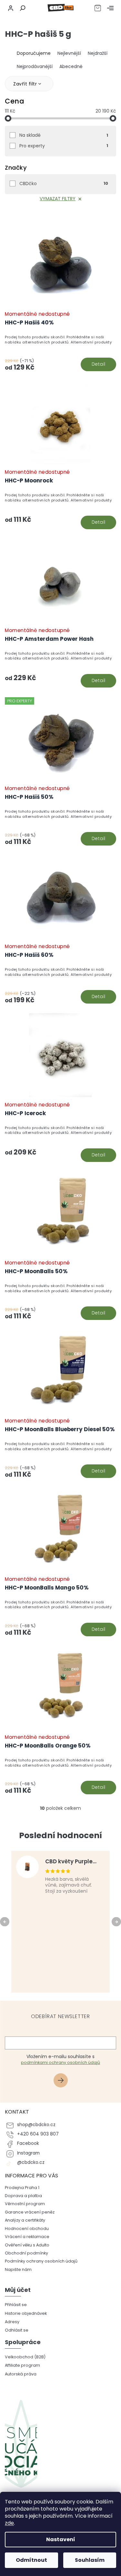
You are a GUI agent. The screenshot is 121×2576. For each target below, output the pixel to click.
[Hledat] (22, 8)
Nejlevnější (69, 53)
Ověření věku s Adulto (27, 2245)
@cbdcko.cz (31, 2162)
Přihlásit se (63, 2081)
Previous (6, 1921)
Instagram (28, 2153)
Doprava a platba (23, 2196)
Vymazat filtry (58, 199)
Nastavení (61, 2539)
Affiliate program (22, 2365)
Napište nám (18, 2269)
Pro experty (64, 146)
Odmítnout (31, 2560)
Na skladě (64, 135)
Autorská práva (21, 2374)
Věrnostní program (25, 2204)
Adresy (12, 2322)
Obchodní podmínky (26, 2253)
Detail (99, 364)
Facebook (28, 2143)
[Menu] (110, 8)
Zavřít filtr (25, 84)
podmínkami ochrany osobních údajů (60, 2062)
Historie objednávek (26, 2313)
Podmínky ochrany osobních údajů (41, 2261)
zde (9, 2523)
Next (117, 1921)
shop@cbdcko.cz (36, 2125)
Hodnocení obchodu (27, 2229)
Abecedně (71, 66)
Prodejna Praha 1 (22, 2188)
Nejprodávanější (35, 66)
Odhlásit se (17, 2330)
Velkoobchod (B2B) (25, 2357)
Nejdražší (98, 53)
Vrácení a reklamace (27, 2237)
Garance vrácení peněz (30, 2212)
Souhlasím (90, 2560)
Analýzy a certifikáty (25, 2220)
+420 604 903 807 (38, 2134)
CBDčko (64, 183)
